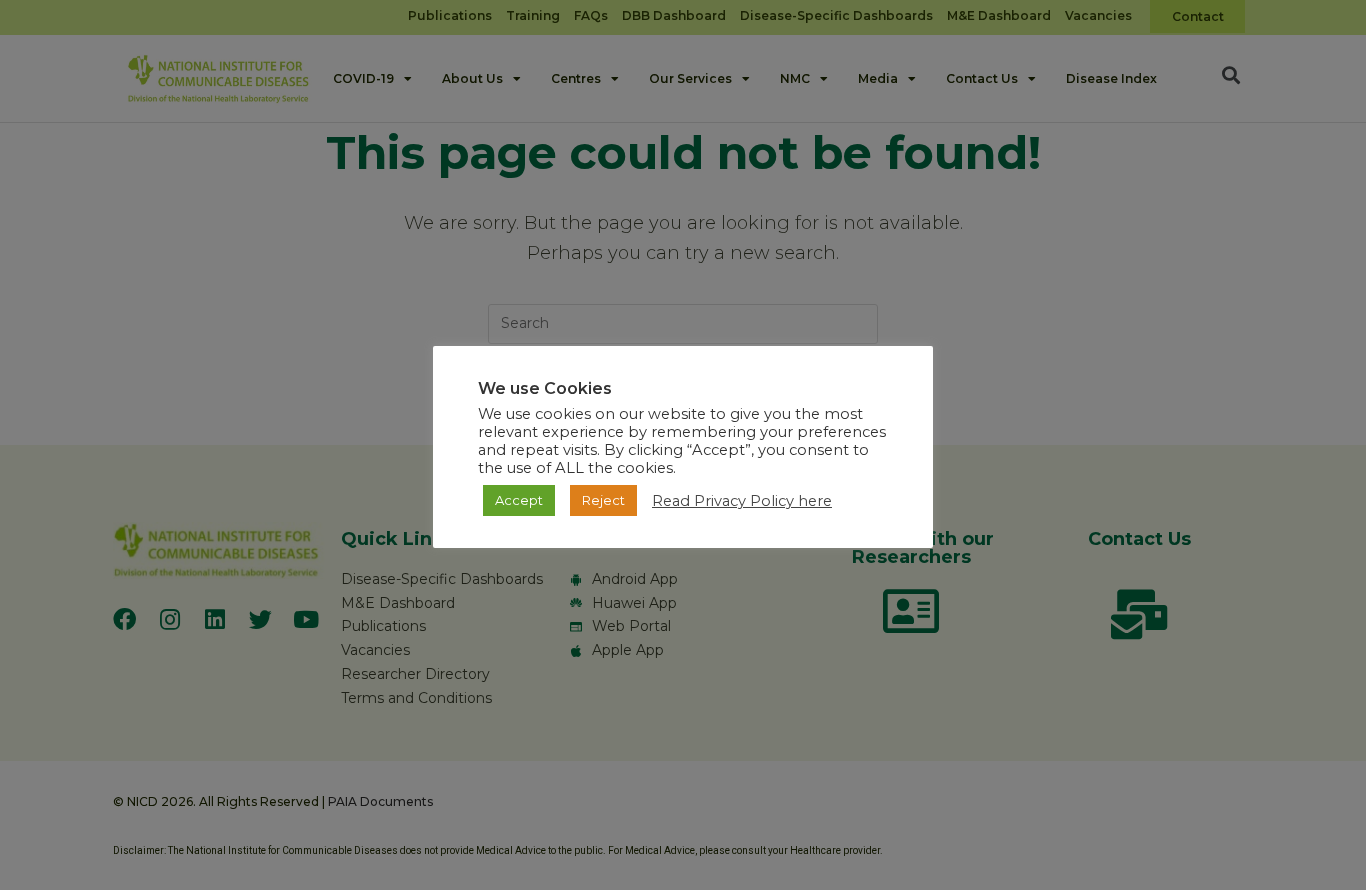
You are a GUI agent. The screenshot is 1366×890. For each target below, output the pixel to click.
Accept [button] (519, 500)
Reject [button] (603, 500)
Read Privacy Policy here (742, 501)
